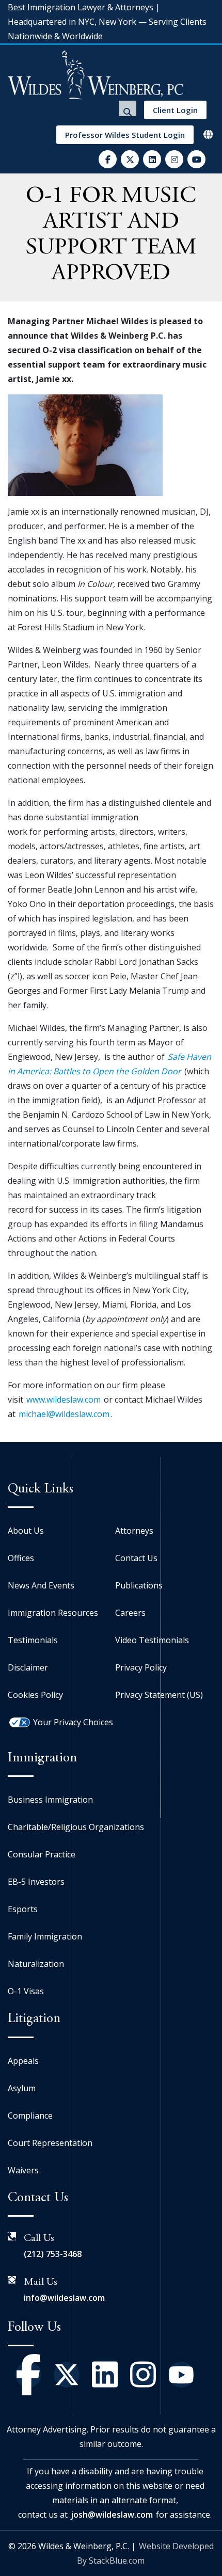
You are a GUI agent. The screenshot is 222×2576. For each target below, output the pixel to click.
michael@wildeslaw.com (64, 1414)
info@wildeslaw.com (64, 2298)
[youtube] (196, 159)
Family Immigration (45, 1936)
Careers (130, 1613)
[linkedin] (152, 159)
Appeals (23, 2061)
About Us (26, 1531)
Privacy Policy (141, 1667)
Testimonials (33, 1640)
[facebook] (108, 159)
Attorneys (134, 1531)
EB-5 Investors (36, 1882)
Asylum (22, 2088)
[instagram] (174, 159)
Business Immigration (50, 1800)
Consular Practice (42, 1854)
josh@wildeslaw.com (112, 2515)
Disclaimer (28, 1667)
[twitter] (130, 159)
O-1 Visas (26, 1991)
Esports (23, 1909)
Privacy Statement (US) (159, 1695)
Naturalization (36, 1964)
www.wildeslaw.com (64, 1400)
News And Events (41, 1585)
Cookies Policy (35, 1695)
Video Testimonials (152, 1640)
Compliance (30, 2116)
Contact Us (136, 1558)
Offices (21, 1558)
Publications (139, 1585)
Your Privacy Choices (73, 1722)
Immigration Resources (53, 1613)
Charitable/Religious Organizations (76, 1827)
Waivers (23, 2170)
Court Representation (50, 2143)
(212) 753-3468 (53, 2254)
